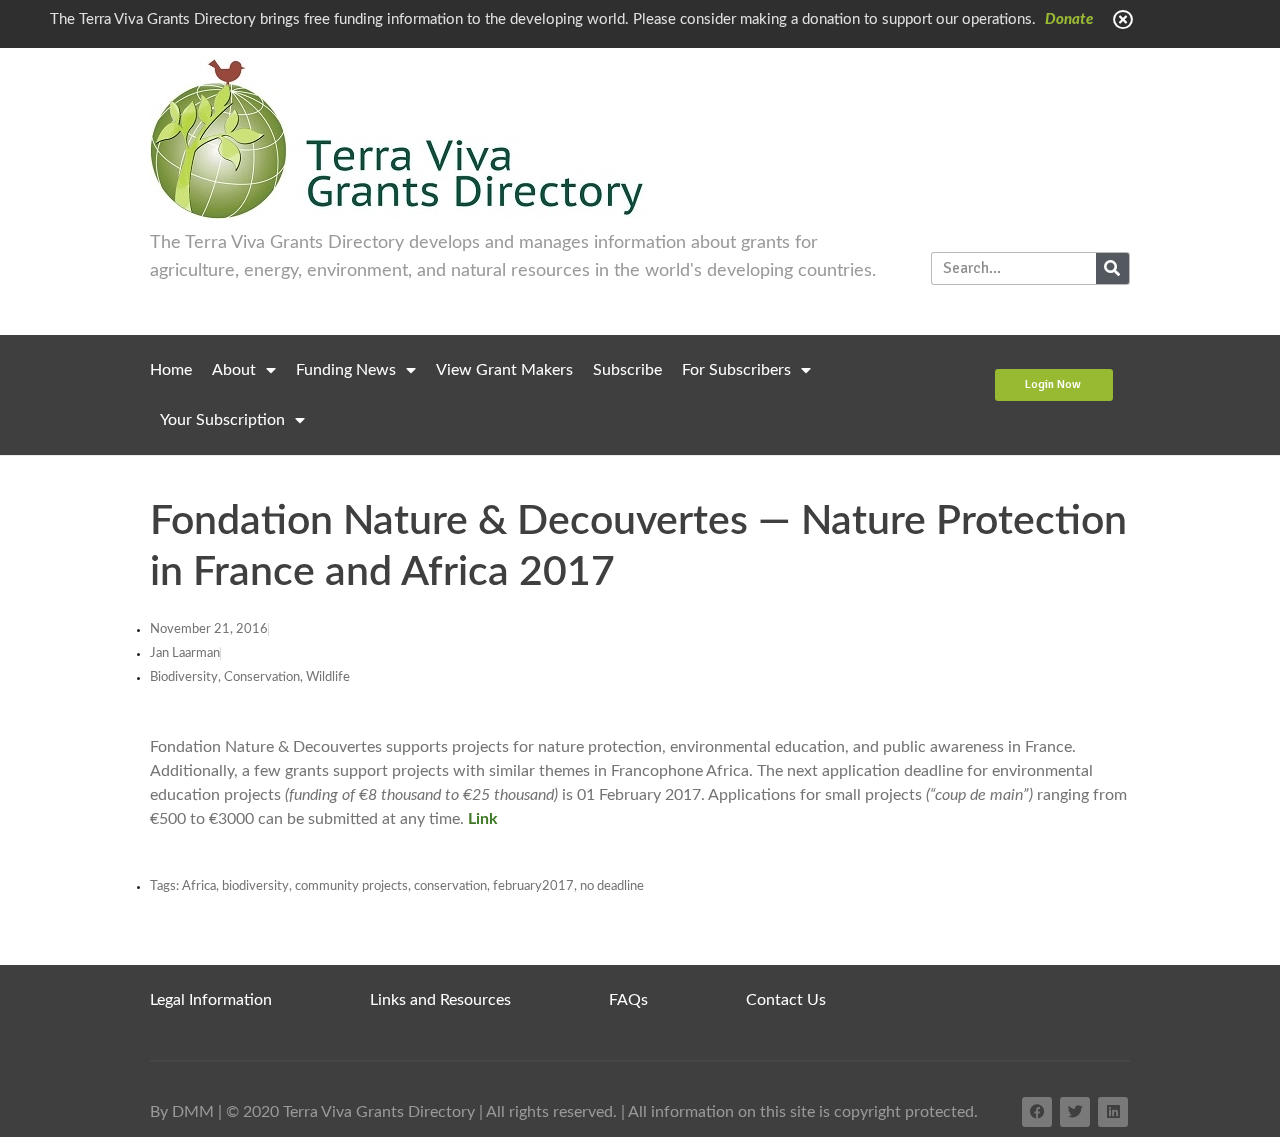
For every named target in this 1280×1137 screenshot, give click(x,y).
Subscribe (627, 370)
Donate (1069, 19)
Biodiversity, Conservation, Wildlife (250, 677)
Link (483, 819)
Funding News (346, 370)
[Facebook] (1037, 1112)
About (234, 370)
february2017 (533, 886)
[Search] (1112, 268)
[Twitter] (1075, 1112)
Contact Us (786, 1000)
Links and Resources (440, 1000)
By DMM (182, 1112)
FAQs (628, 1000)
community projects (351, 886)
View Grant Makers (504, 370)
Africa (199, 886)
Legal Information (211, 1000)
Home (171, 370)
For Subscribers (736, 370)
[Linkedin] (1113, 1112)
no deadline (612, 886)
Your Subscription (222, 420)
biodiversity (255, 886)
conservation (450, 886)
